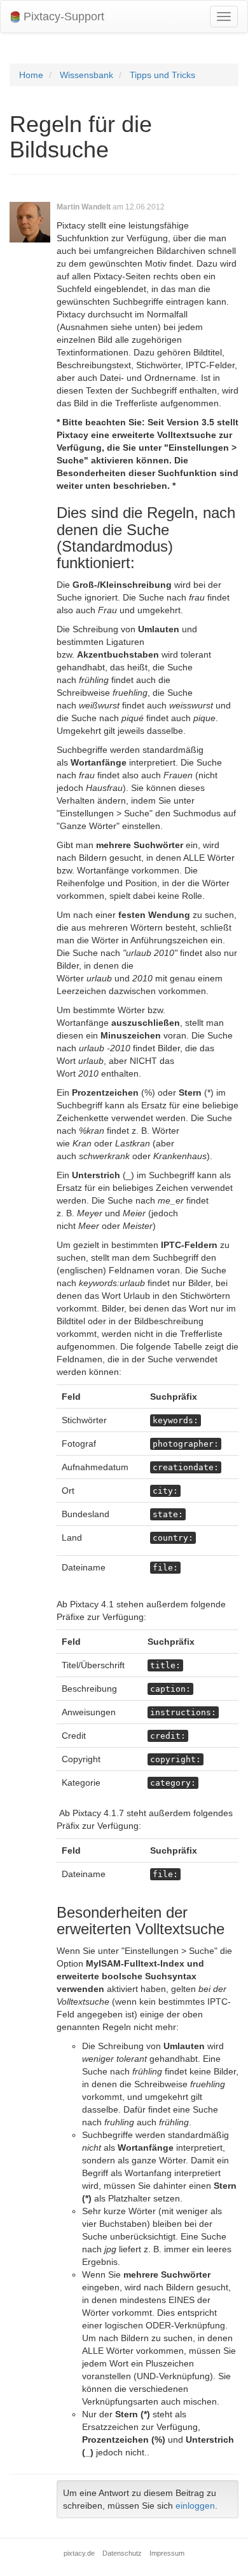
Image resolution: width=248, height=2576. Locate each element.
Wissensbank (86, 75)
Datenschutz (122, 2553)
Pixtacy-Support (62, 17)
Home (31, 75)
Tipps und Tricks (162, 75)
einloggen (195, 2506)
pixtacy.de (79, 2553)
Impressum (167, 2553)
